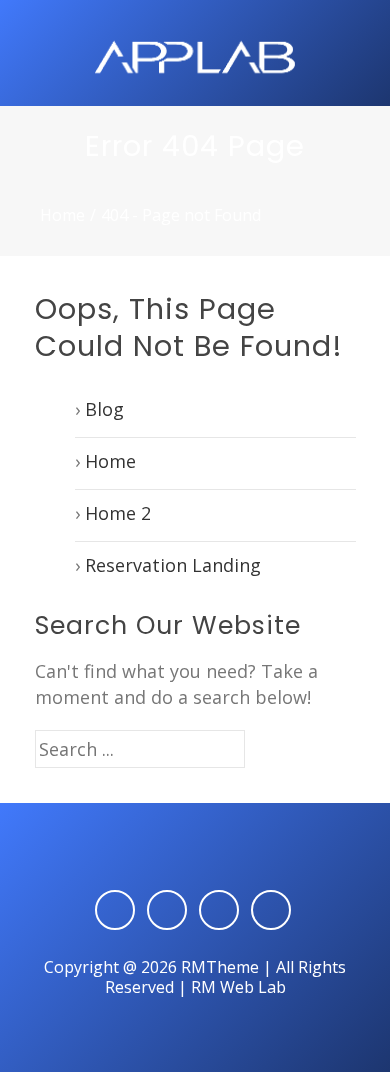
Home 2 (118, 513)
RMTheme (220, 967)
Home (62, 215)
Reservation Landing (173, 565)
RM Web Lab (238, 987)
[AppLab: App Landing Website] (195, 55)
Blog (104, 409)
